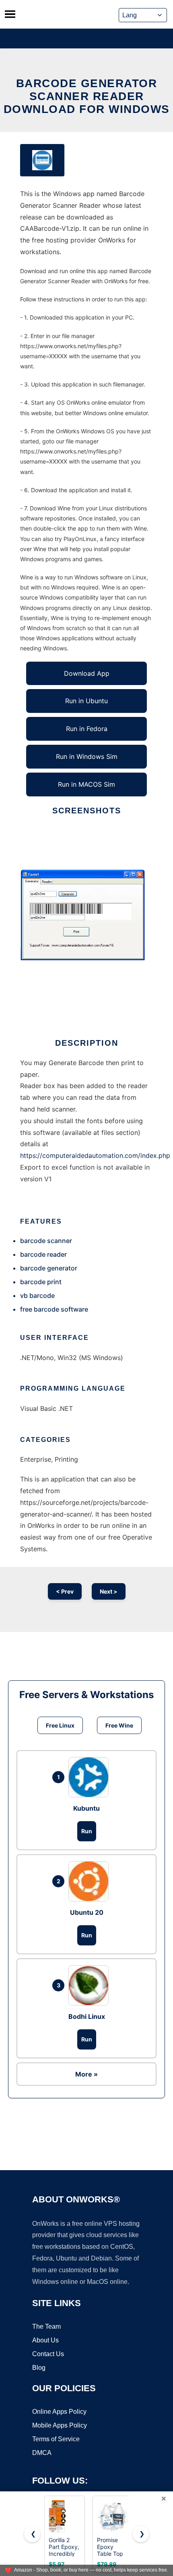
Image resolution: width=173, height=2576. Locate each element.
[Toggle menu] (10, 14)
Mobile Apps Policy (60, 2425)
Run (87, 1831)
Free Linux (60, 1725)
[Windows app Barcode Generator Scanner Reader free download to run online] (42, 160)
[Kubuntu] (91, 1777)
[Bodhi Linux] (91, 1985)
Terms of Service (56, 2439)
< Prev (65, 1591)
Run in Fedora (87, 729)
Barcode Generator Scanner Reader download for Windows (87, 96)
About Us (45, 2340)
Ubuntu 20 (87, 1912)
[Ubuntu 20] (91, 1881)
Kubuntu (86, 1808)
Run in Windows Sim (87, 756)
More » (86, 2074)
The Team (46, 2326)
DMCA (42, 2453)
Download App (87, 673)
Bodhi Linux (87, 2016)
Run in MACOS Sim (86, 784)
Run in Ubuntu (86, 701)
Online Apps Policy (59, 2412)
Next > (109, 1591)
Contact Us (48, 2354)
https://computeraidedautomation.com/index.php (95, 1155)
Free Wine (119, 1725)
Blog (39, 2368)
